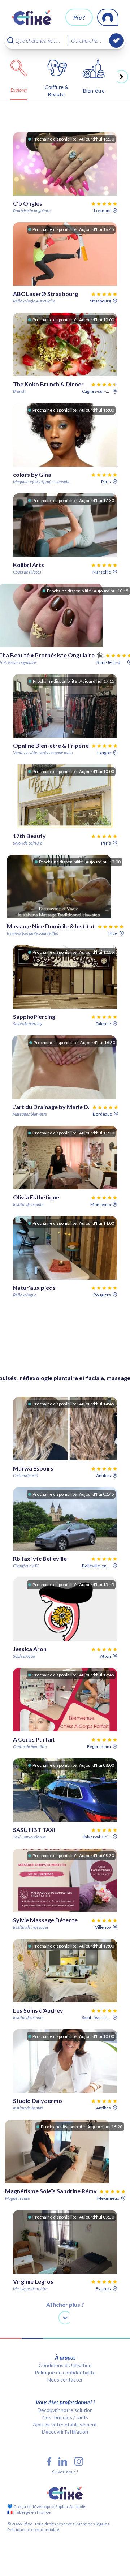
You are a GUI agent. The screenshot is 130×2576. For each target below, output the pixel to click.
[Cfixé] (32, 17)
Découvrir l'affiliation (65, 2432)
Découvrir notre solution (65, 2410)
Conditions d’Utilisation (65, 2365)
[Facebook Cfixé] (49, 2462)
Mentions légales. (93, 2524)
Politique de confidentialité (65, 2372)
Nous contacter (65, 2380)
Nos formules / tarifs (65, 2417)
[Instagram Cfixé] (79, 2462)
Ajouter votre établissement (65, 2424)
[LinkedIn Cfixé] (63, 2462)
